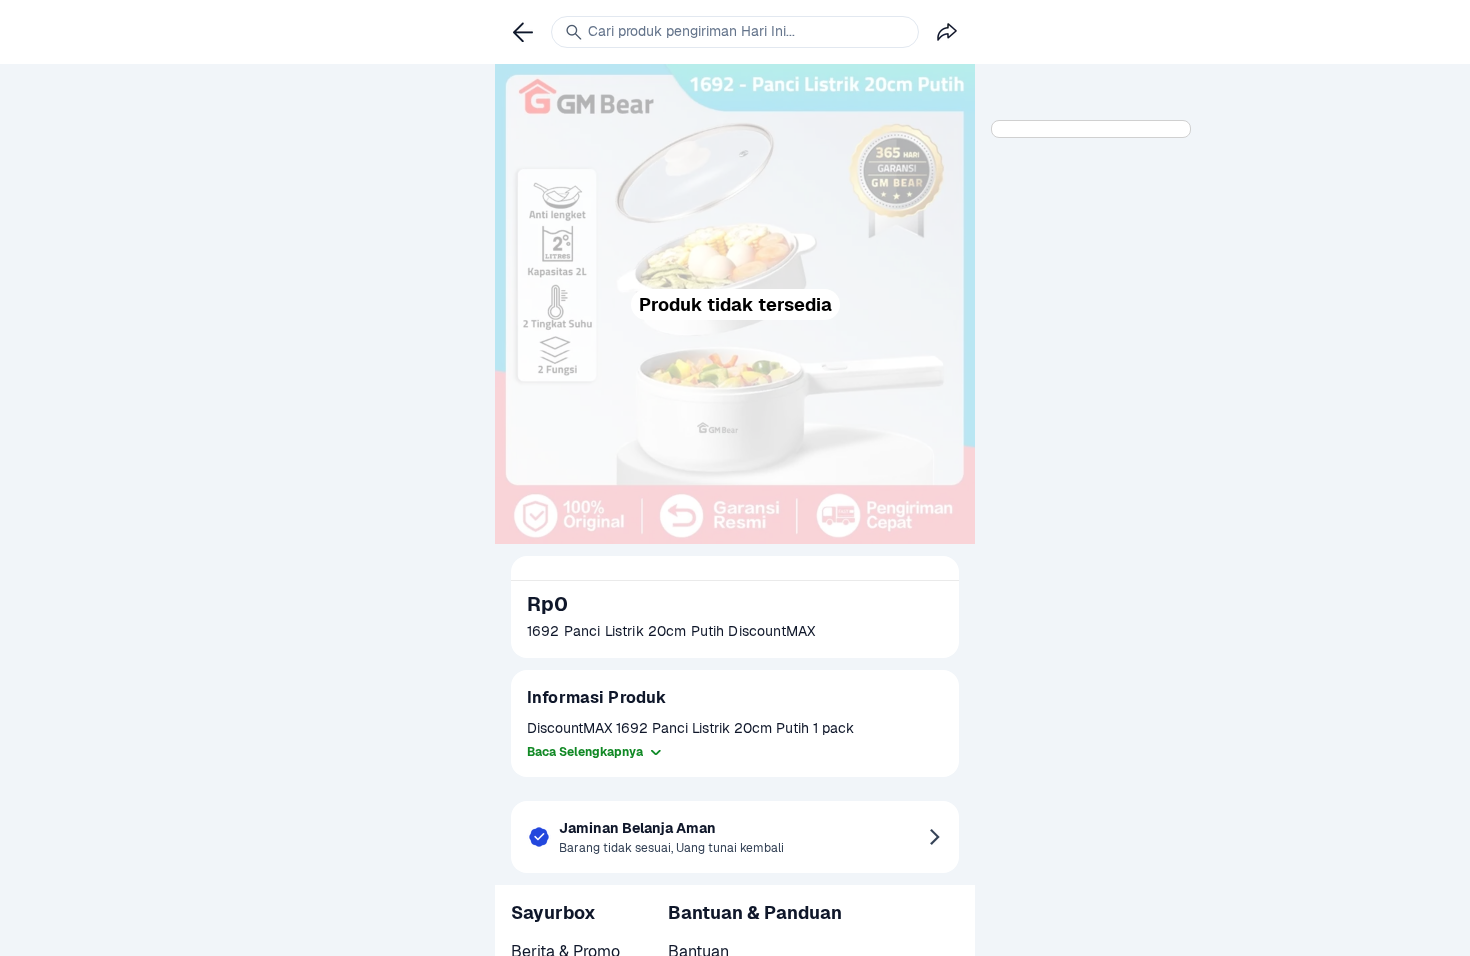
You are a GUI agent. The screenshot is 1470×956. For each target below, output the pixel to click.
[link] (523, 32)
